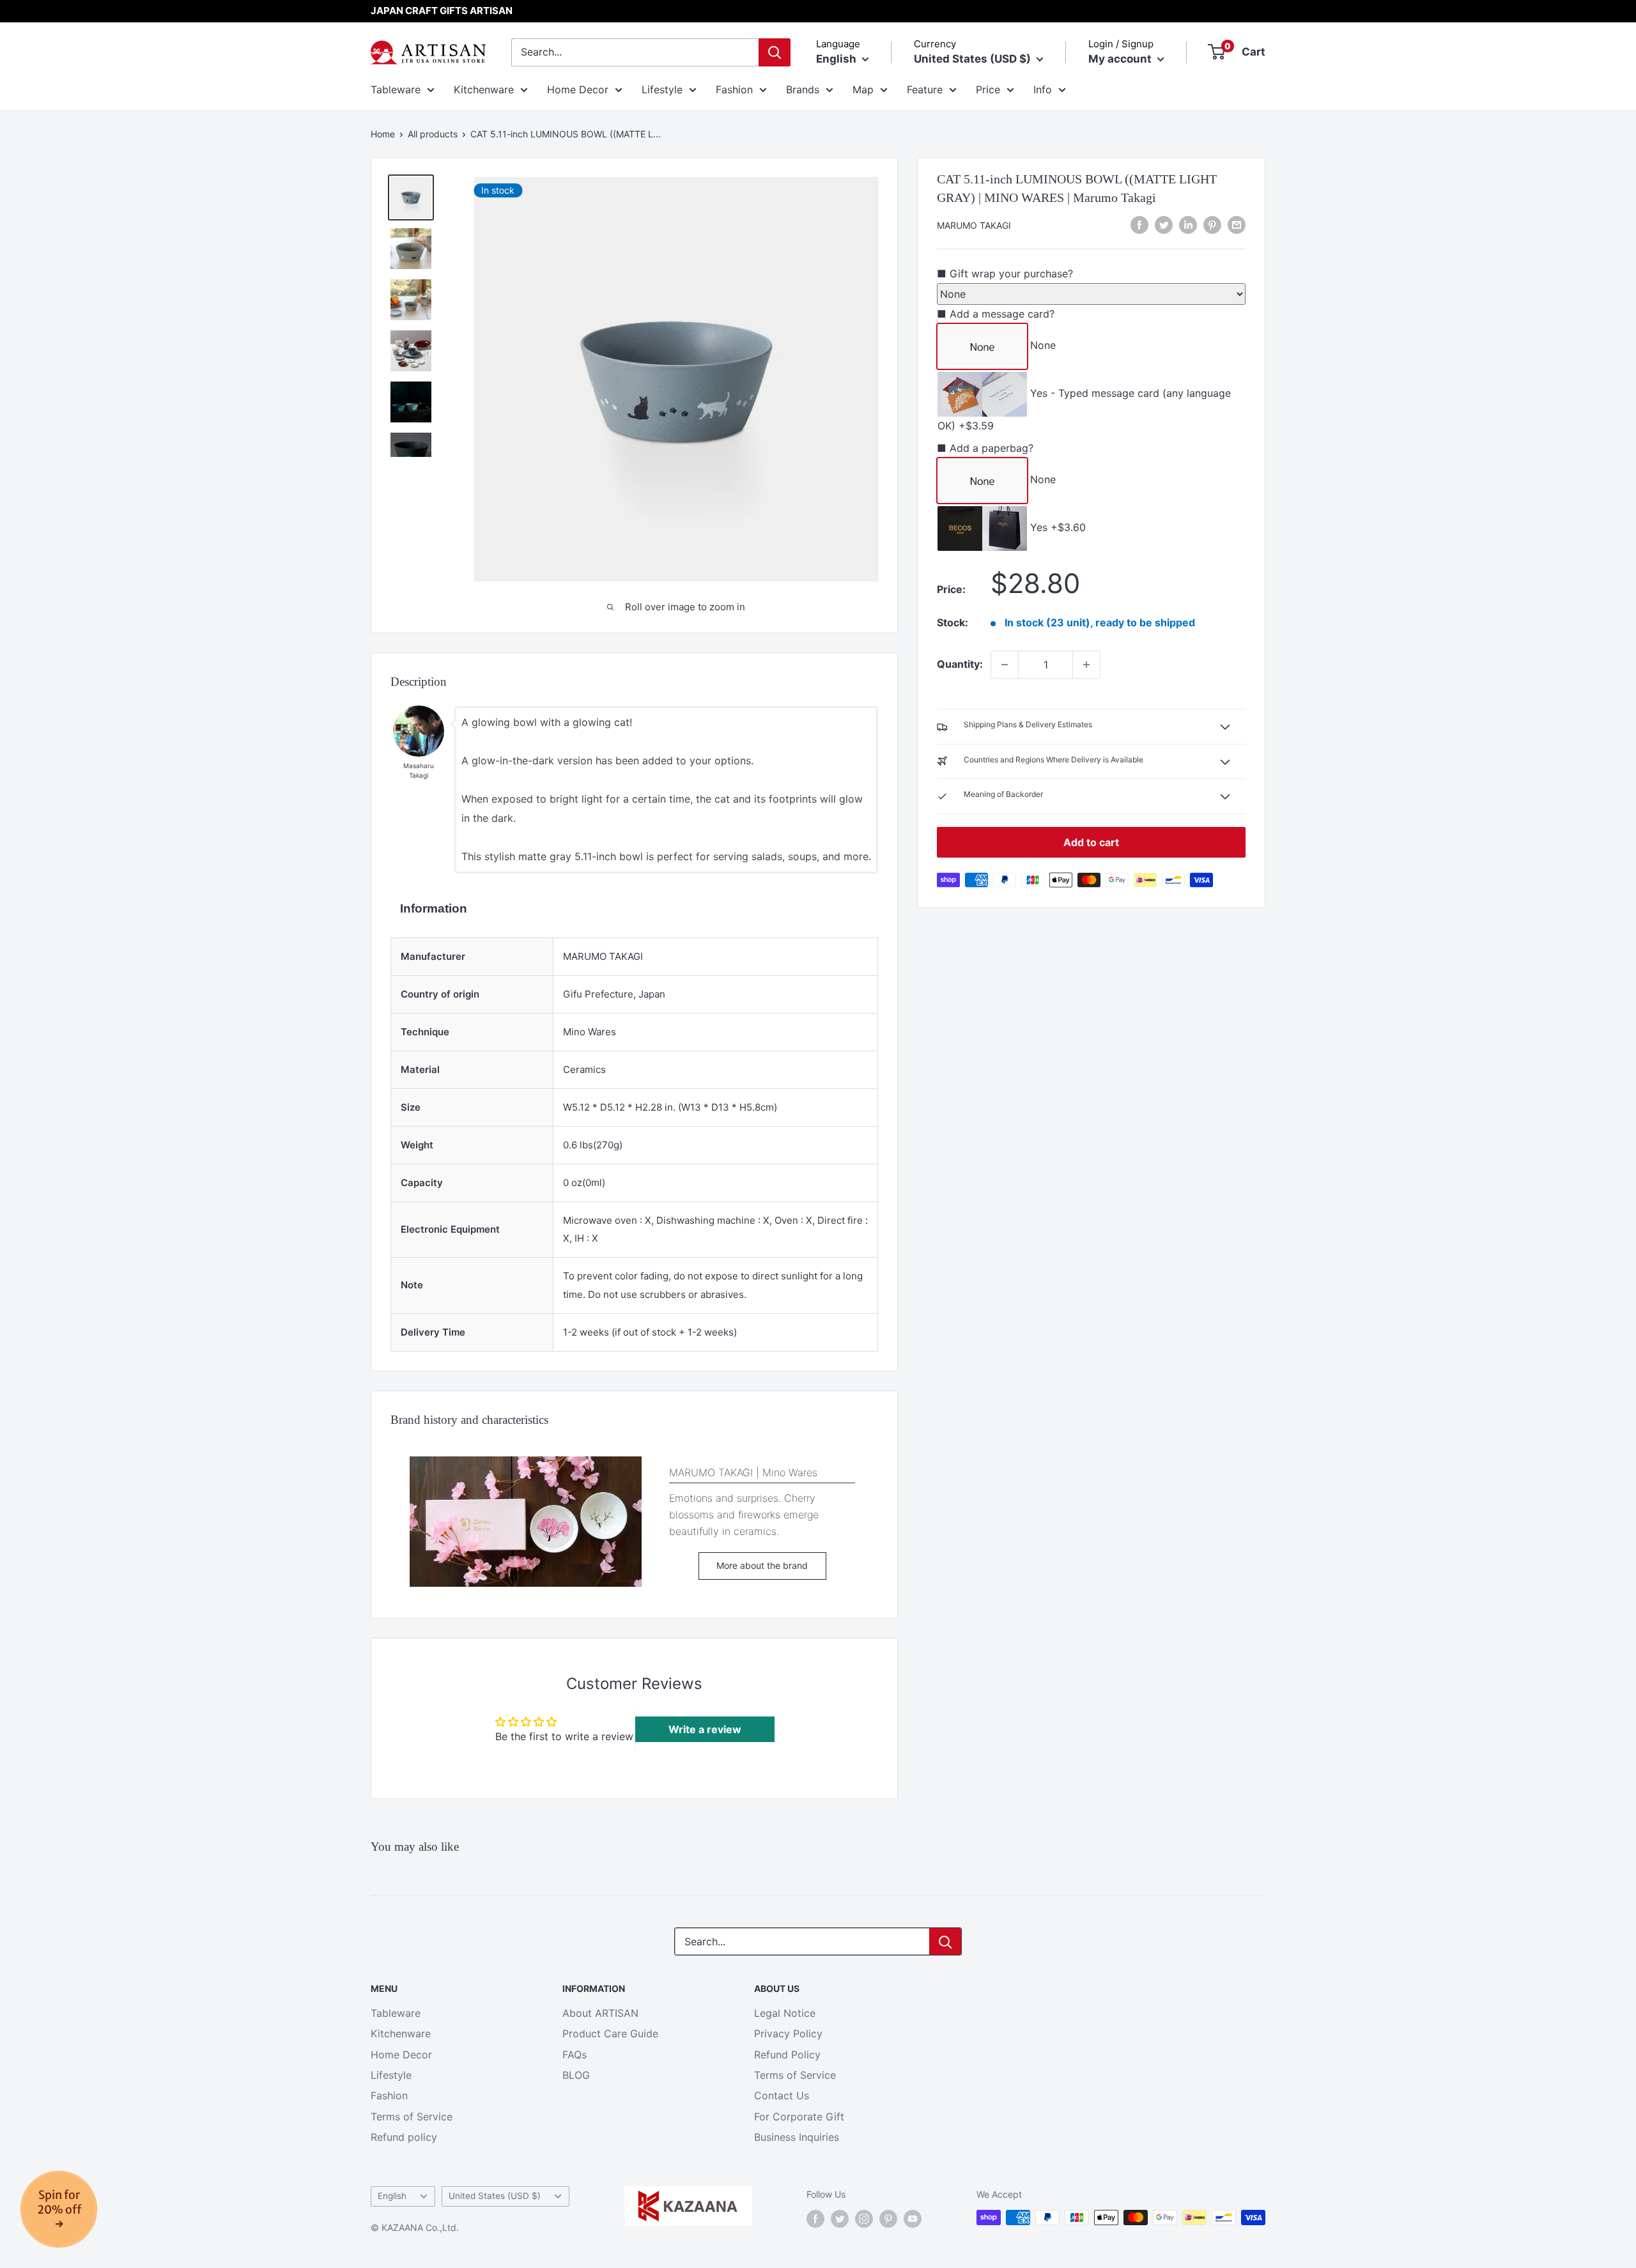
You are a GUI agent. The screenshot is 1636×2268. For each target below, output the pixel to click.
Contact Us (782, 2095)
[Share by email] (1237, 224)
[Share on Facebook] (1139, 224)
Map (863, 89)
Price (988, 89)
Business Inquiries (797, 2137)
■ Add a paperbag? (985, 448)
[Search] (775, 52)
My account (1121, 59)
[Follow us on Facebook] (815, 2219)
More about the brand (762, 1565)
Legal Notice (785, 2013)
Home (383, 134)
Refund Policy (787, 2055)
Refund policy (404, 2137)
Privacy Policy (788, 2033)
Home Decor (578, 89)
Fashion (734, 89)
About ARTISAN (600, 2013)
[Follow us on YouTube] (913, 2219)
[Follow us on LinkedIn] (1188, 224)
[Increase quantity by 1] (1086, 665)
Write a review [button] (705, 1729)
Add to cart (1091, 842)
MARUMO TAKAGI (974, 225)
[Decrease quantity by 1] (1005, 665)
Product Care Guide (610, 2033)
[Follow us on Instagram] (864, 2219)
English (392, 2196)
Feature (925, 89)
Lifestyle (662, 89)
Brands (803, 89)
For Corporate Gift (799, 2117)
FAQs (575, 2055)
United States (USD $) (495, 2196)
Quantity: (960, 664)
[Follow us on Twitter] (840, 2219)
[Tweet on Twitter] (1164, 224)
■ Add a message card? (996, 314)
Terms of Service (412, 2117)
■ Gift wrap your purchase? (1005, 273)
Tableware (396, 89)
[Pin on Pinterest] (1212, 224)
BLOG (576, 2075)
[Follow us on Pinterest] (888, 2219)
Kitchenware (484, 89)
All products (433, 134)
